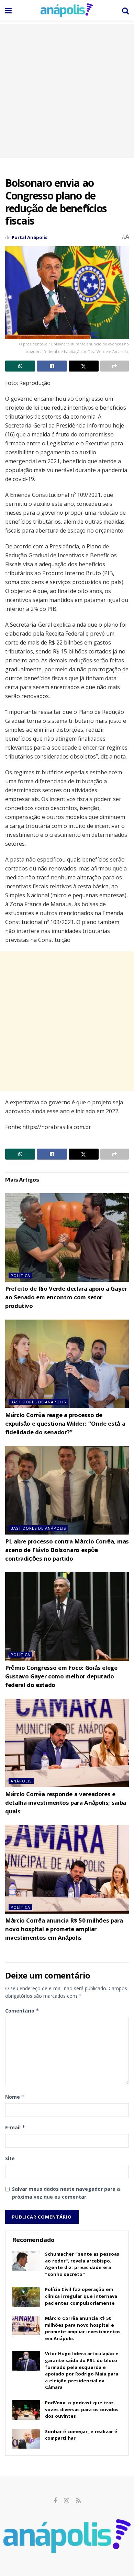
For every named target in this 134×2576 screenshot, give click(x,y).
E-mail (15, 2127)
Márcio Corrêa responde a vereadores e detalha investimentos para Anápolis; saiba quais (66, 1804)
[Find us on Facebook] (55, 2501)
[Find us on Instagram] (66, 2501)
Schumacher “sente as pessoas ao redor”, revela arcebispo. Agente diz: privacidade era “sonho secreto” (82, 2265)
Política (20, 1275)
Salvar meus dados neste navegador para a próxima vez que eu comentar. (66, 2193)
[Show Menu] (8, 10)
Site (10, 2158)
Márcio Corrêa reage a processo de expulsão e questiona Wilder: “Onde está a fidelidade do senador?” (65, 1424)
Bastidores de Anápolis (38, 1402)
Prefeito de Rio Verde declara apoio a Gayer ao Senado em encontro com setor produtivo (66, 1298)
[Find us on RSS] (78, 2501)
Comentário (22, 2011)
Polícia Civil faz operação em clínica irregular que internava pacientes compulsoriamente (81, 2297)
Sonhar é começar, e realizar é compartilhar (81, 2436)
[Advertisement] (67, 91)
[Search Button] (125, 10)
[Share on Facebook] (52, 366)
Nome (15, 2097)
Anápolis (21, 1781)
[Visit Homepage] (67, 10)
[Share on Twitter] (84, 366)
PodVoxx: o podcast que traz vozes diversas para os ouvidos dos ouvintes (82, 2410)
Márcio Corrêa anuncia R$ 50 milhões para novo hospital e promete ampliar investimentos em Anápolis (64, 1930)
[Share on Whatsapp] (20, 366)
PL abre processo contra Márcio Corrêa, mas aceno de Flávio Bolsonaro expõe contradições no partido (67, 1551)
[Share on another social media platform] (115, 366)
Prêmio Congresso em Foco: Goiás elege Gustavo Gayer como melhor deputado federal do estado (61, 1677)
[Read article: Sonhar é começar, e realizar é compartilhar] (26, 2439)
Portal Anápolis (30, 237)
